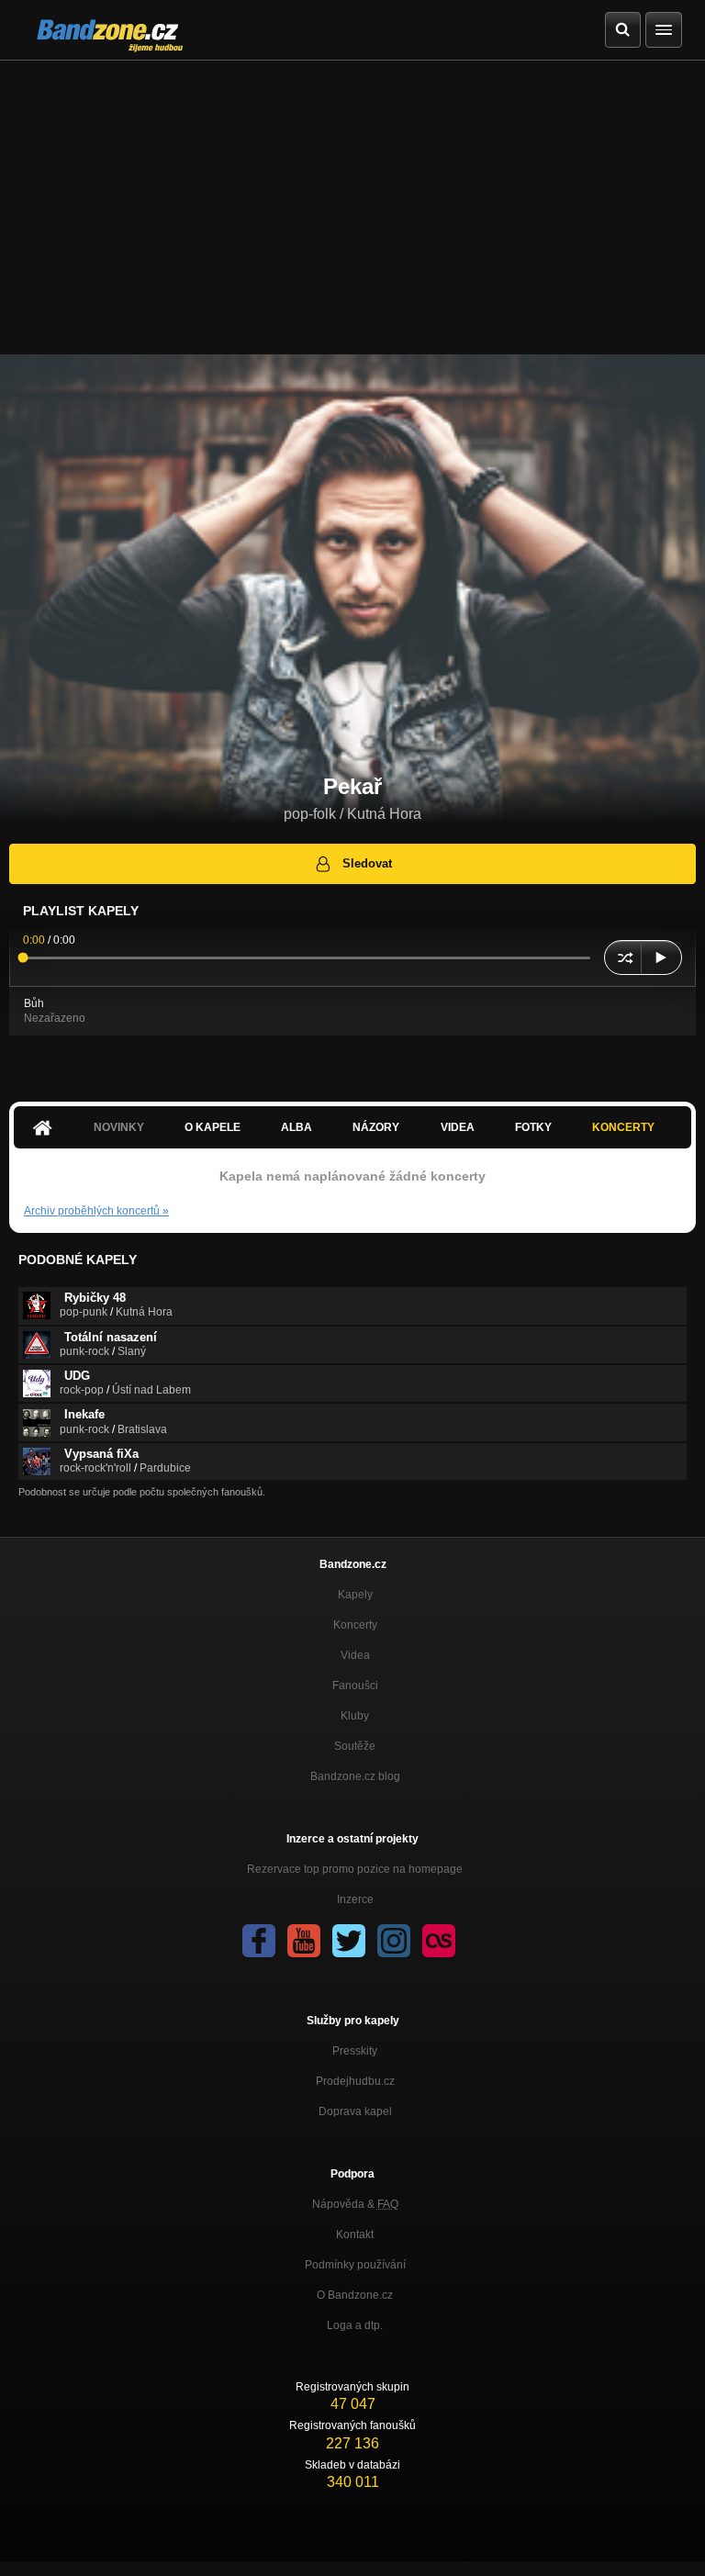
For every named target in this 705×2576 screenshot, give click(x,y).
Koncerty (623, 1127)
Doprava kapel (355, 2111)
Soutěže (355, 1746)
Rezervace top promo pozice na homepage (355, 1869)
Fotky (533, 1127)
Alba (297, 1127)
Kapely (355, 1595)
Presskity (355, 2051)
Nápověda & (355, 2204)
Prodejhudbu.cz (355, 2081)
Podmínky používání (355, 2265)
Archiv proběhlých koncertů (96, 1211)
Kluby (355, 1716)
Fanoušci (355, 1686)
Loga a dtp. (355, 2325)
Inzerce (355, 1899)
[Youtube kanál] (304, 1941)
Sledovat (367, 863)
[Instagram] (394, 1941)
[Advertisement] (352, 198)
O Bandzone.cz (355, 2295)
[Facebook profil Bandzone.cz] (259, 1941)
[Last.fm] (439, 1941)
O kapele (213, 1127)
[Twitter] (349, 1941)
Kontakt (355, 2234)
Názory (376, 1127)
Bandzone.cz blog (355, 1776)
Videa (458, 1127)
